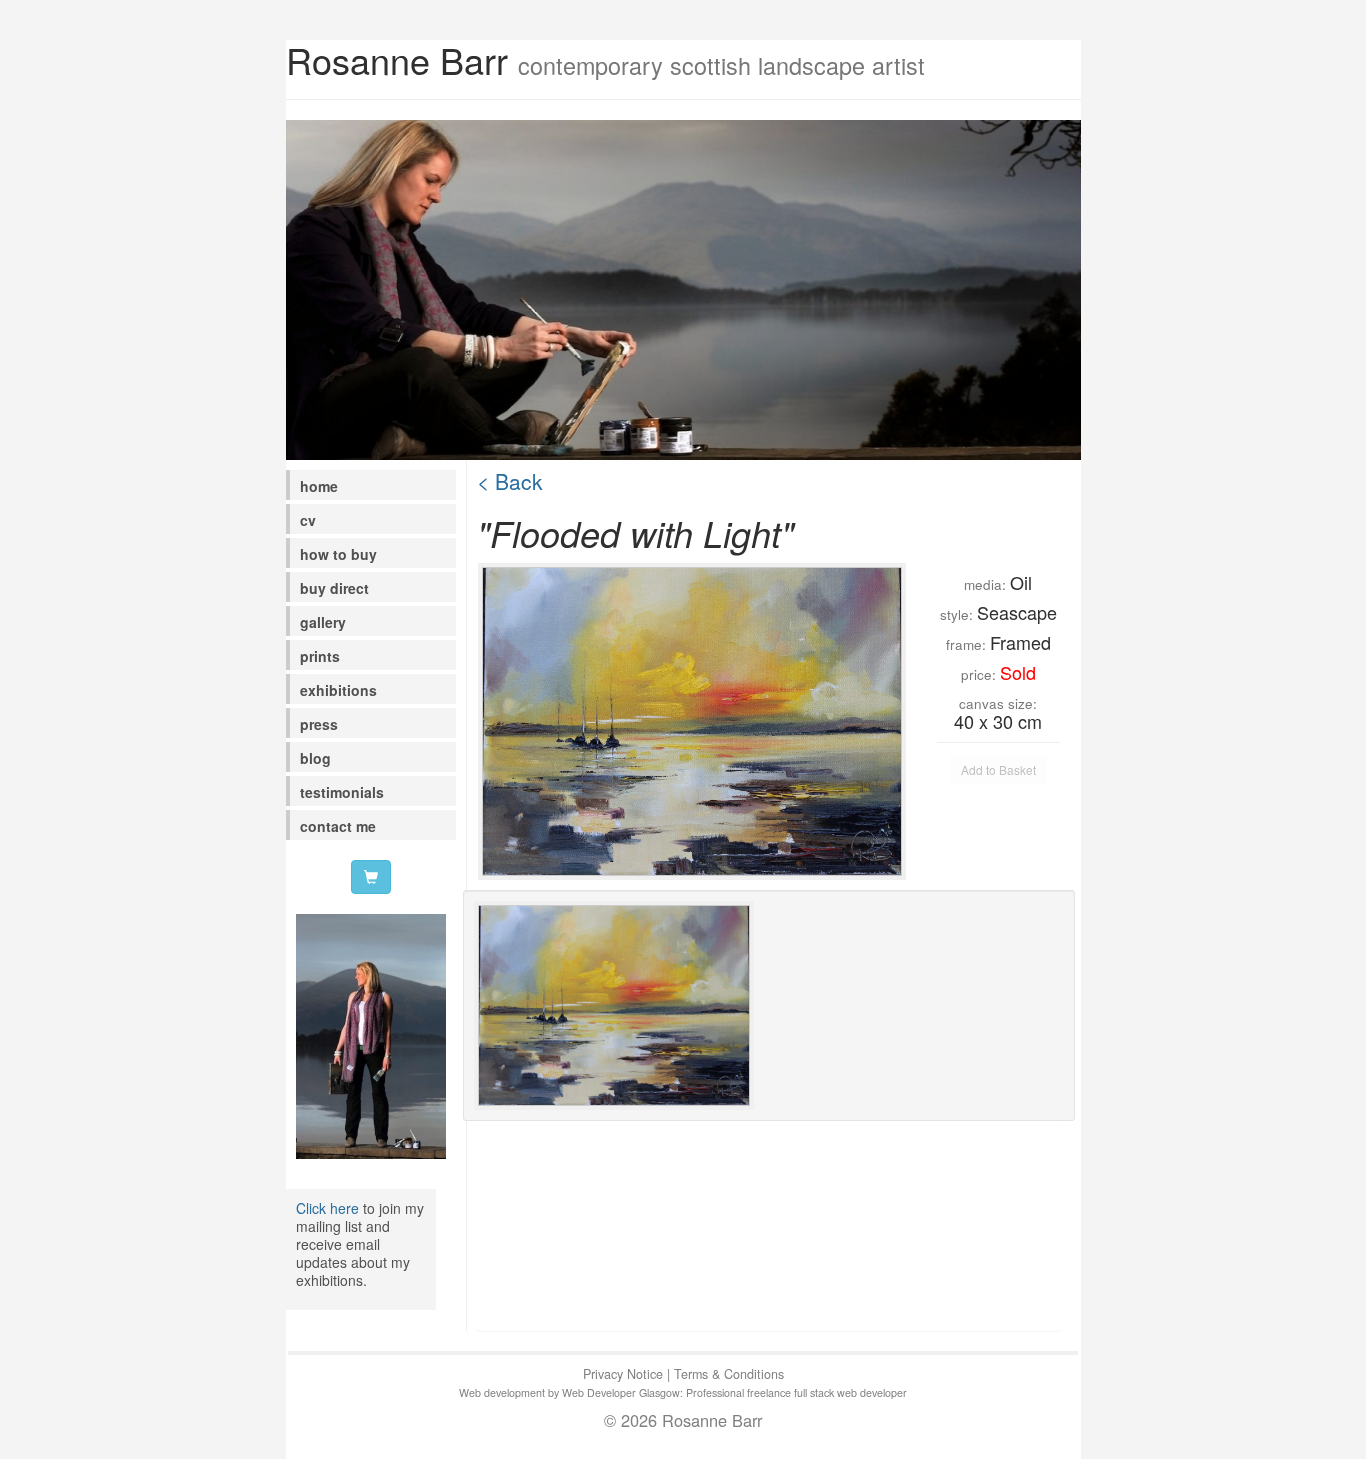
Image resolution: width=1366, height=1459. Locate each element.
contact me (338, 826)
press (319, 724)
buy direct (334, 588)
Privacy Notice (623, 1374)
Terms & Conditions (729, 1374)
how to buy (338, 554)
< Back (510, 481)
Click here (327, 1208)
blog (315, 758)
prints (320, 656)
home (319, 486)
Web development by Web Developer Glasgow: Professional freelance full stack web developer (683, 1392)
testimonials (342, 792)
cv (308, 520)
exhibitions (338, 690)
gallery (323, 622)
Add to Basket (998, 769)
